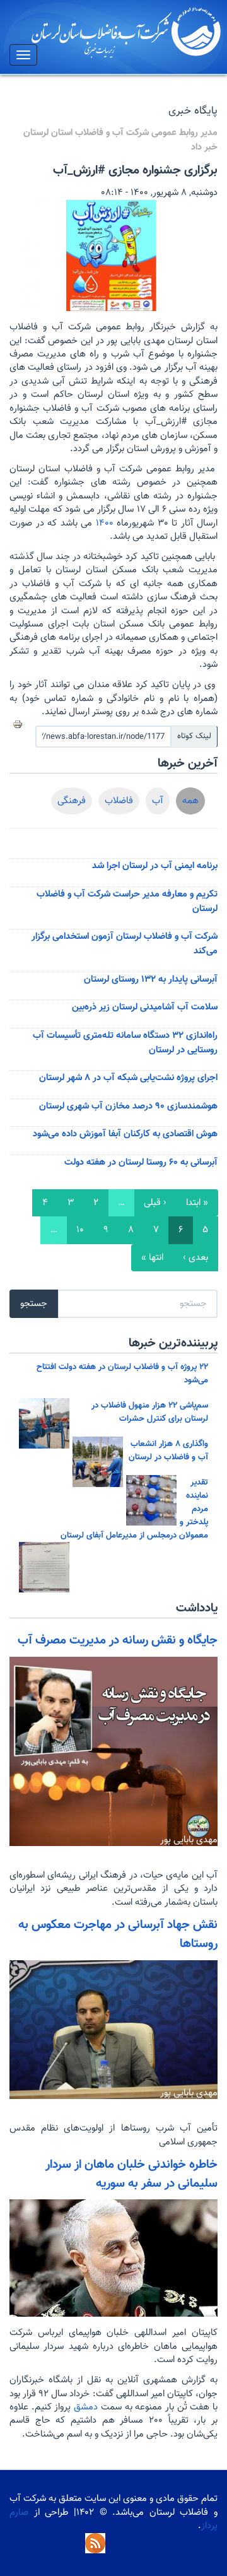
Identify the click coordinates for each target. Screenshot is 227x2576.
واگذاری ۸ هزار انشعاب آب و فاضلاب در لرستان (168, 1450)
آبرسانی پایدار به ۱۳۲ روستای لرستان (151, 979)
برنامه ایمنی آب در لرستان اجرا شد (155, 866)
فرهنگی (72, 801)
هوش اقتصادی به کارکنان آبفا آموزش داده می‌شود (125, 1134)
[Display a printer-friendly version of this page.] (18, 724)
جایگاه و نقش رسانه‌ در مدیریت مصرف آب (118, 1640)
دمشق (84, 2407)
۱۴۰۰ (105, 523)
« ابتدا (197, 1203)
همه (190, 801)
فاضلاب (119, 801)
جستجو (34, 1304)
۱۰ (80, 1230)
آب (158, 801)
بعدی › (195, 1258)
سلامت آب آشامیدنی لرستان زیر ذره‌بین (145, 1007)
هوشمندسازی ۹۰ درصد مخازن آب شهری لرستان (128, 1106)
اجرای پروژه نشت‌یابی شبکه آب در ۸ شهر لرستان (128, 1078)
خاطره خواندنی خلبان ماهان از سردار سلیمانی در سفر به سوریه (131, 2174)
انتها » (152, 1258)
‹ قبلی (155, 1203)
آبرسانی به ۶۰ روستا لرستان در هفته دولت (141, 1162)
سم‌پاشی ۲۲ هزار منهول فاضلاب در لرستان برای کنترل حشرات (150, 1412)
